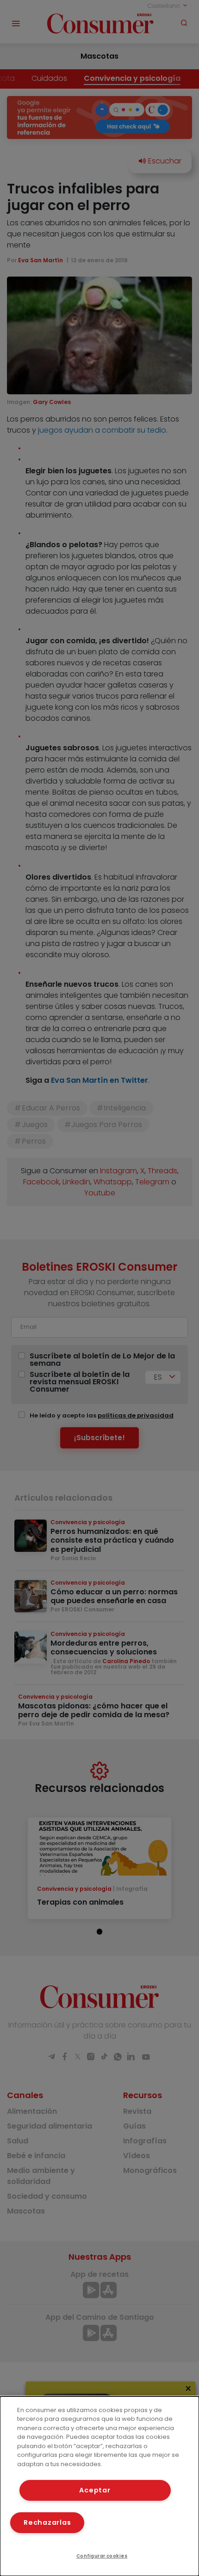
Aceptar (95, 2490)
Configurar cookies (102, 2556)
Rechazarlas (47, 2522)
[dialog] (99, 2486)
